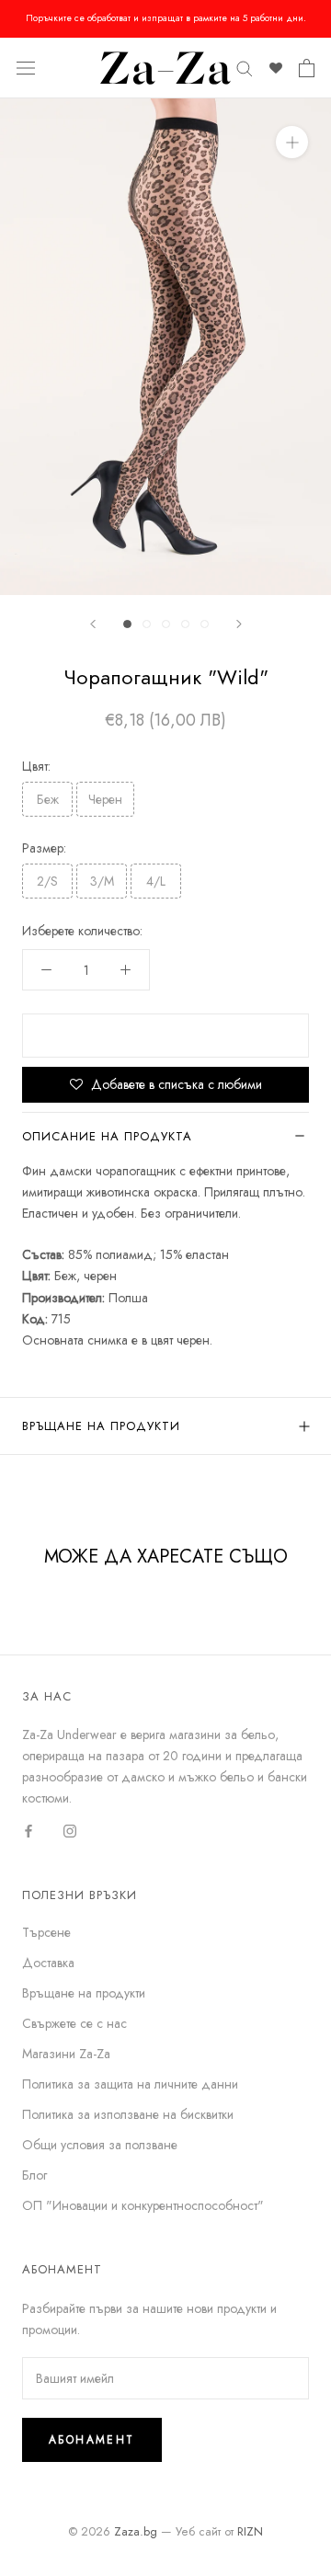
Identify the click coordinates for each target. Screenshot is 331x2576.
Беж (48, 799)
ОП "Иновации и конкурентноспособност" (143, 2205)
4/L (156, 881)
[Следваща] (239, 624)
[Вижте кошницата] (307, 68)
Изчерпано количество (165, 1036)
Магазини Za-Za (66, 2054)
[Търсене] (245, 68)
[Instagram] (70, 1831)
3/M (102, 881)
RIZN (250, 2531)
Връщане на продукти (101, 1426)
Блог (34, 2175)
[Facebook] (29, 1831)
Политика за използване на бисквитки (128, 2114)
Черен (105, 799)
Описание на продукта (107, 1136)
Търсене (46, 1932)
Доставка (48, 1963)
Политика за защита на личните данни (130, 2084)
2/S (47, 881)
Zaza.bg (136, 2531)
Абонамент (92, 2440)
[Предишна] (93, 624)
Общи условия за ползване (100, 2145)
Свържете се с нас (74, 2023)
